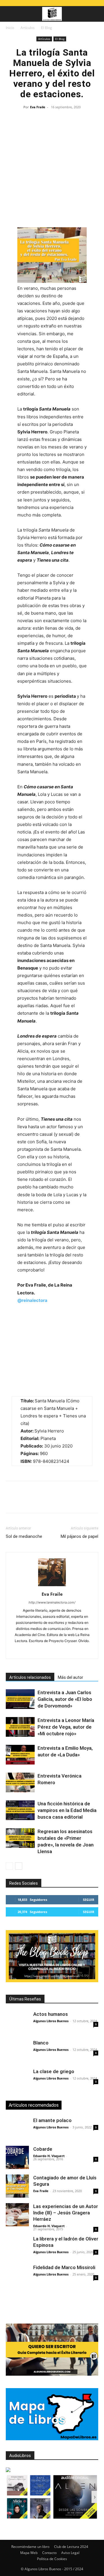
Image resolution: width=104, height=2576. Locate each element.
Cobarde (43, 2149)
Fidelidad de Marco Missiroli (64, 2267)
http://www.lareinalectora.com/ (52, 1602)
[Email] (78, 1501)
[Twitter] (25, 1501)
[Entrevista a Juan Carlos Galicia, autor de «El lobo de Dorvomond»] (20, 1699)
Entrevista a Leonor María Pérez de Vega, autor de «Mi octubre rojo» (66, 1727)
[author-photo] (52, 1586)
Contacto (49, 2553)
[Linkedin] (65, 1501)
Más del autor (70, 1677)
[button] (10, 14)
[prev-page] (9, 1866)
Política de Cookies (52, 2559)
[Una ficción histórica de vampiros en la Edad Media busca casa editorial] (20, 1810)
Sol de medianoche (24, 1536)
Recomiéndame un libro (30, 2547)
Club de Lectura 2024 (71, 2547)
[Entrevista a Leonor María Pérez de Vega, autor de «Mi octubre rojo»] (20, 1727)
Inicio (10, 28)
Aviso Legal (70, 2553)
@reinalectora (32, 1300)
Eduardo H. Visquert (49, 2156)
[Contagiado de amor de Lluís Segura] (17, 2186)
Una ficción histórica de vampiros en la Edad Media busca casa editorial (67, 1810)
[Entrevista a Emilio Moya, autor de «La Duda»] (20, 1755)
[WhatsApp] (51, 1501)
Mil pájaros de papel (79, 1536)
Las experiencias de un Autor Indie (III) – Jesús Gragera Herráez (66, 2213)
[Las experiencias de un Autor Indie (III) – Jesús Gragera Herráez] (17, 2215)
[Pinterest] (38, 1501)
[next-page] (19, 1866)
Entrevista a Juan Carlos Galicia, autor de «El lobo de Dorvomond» (65, 1699)
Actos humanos (51, 2014)
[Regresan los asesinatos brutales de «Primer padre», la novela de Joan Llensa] (20, 1838)
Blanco (41, 2043)
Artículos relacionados (30, 1677)
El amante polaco (52, 2120)
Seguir (89, 1900)
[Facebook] (12, 1501)
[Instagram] (40, 1650)
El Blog (47, 28)
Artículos (28, 28)
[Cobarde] (17, 2157)
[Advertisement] (52, 171)
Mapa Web (29, 2553)
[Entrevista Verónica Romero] (20, 1783)
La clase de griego (54, 2071)
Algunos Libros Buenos (51, 2021)
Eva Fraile (38, 107)
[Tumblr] (91, 1501)
